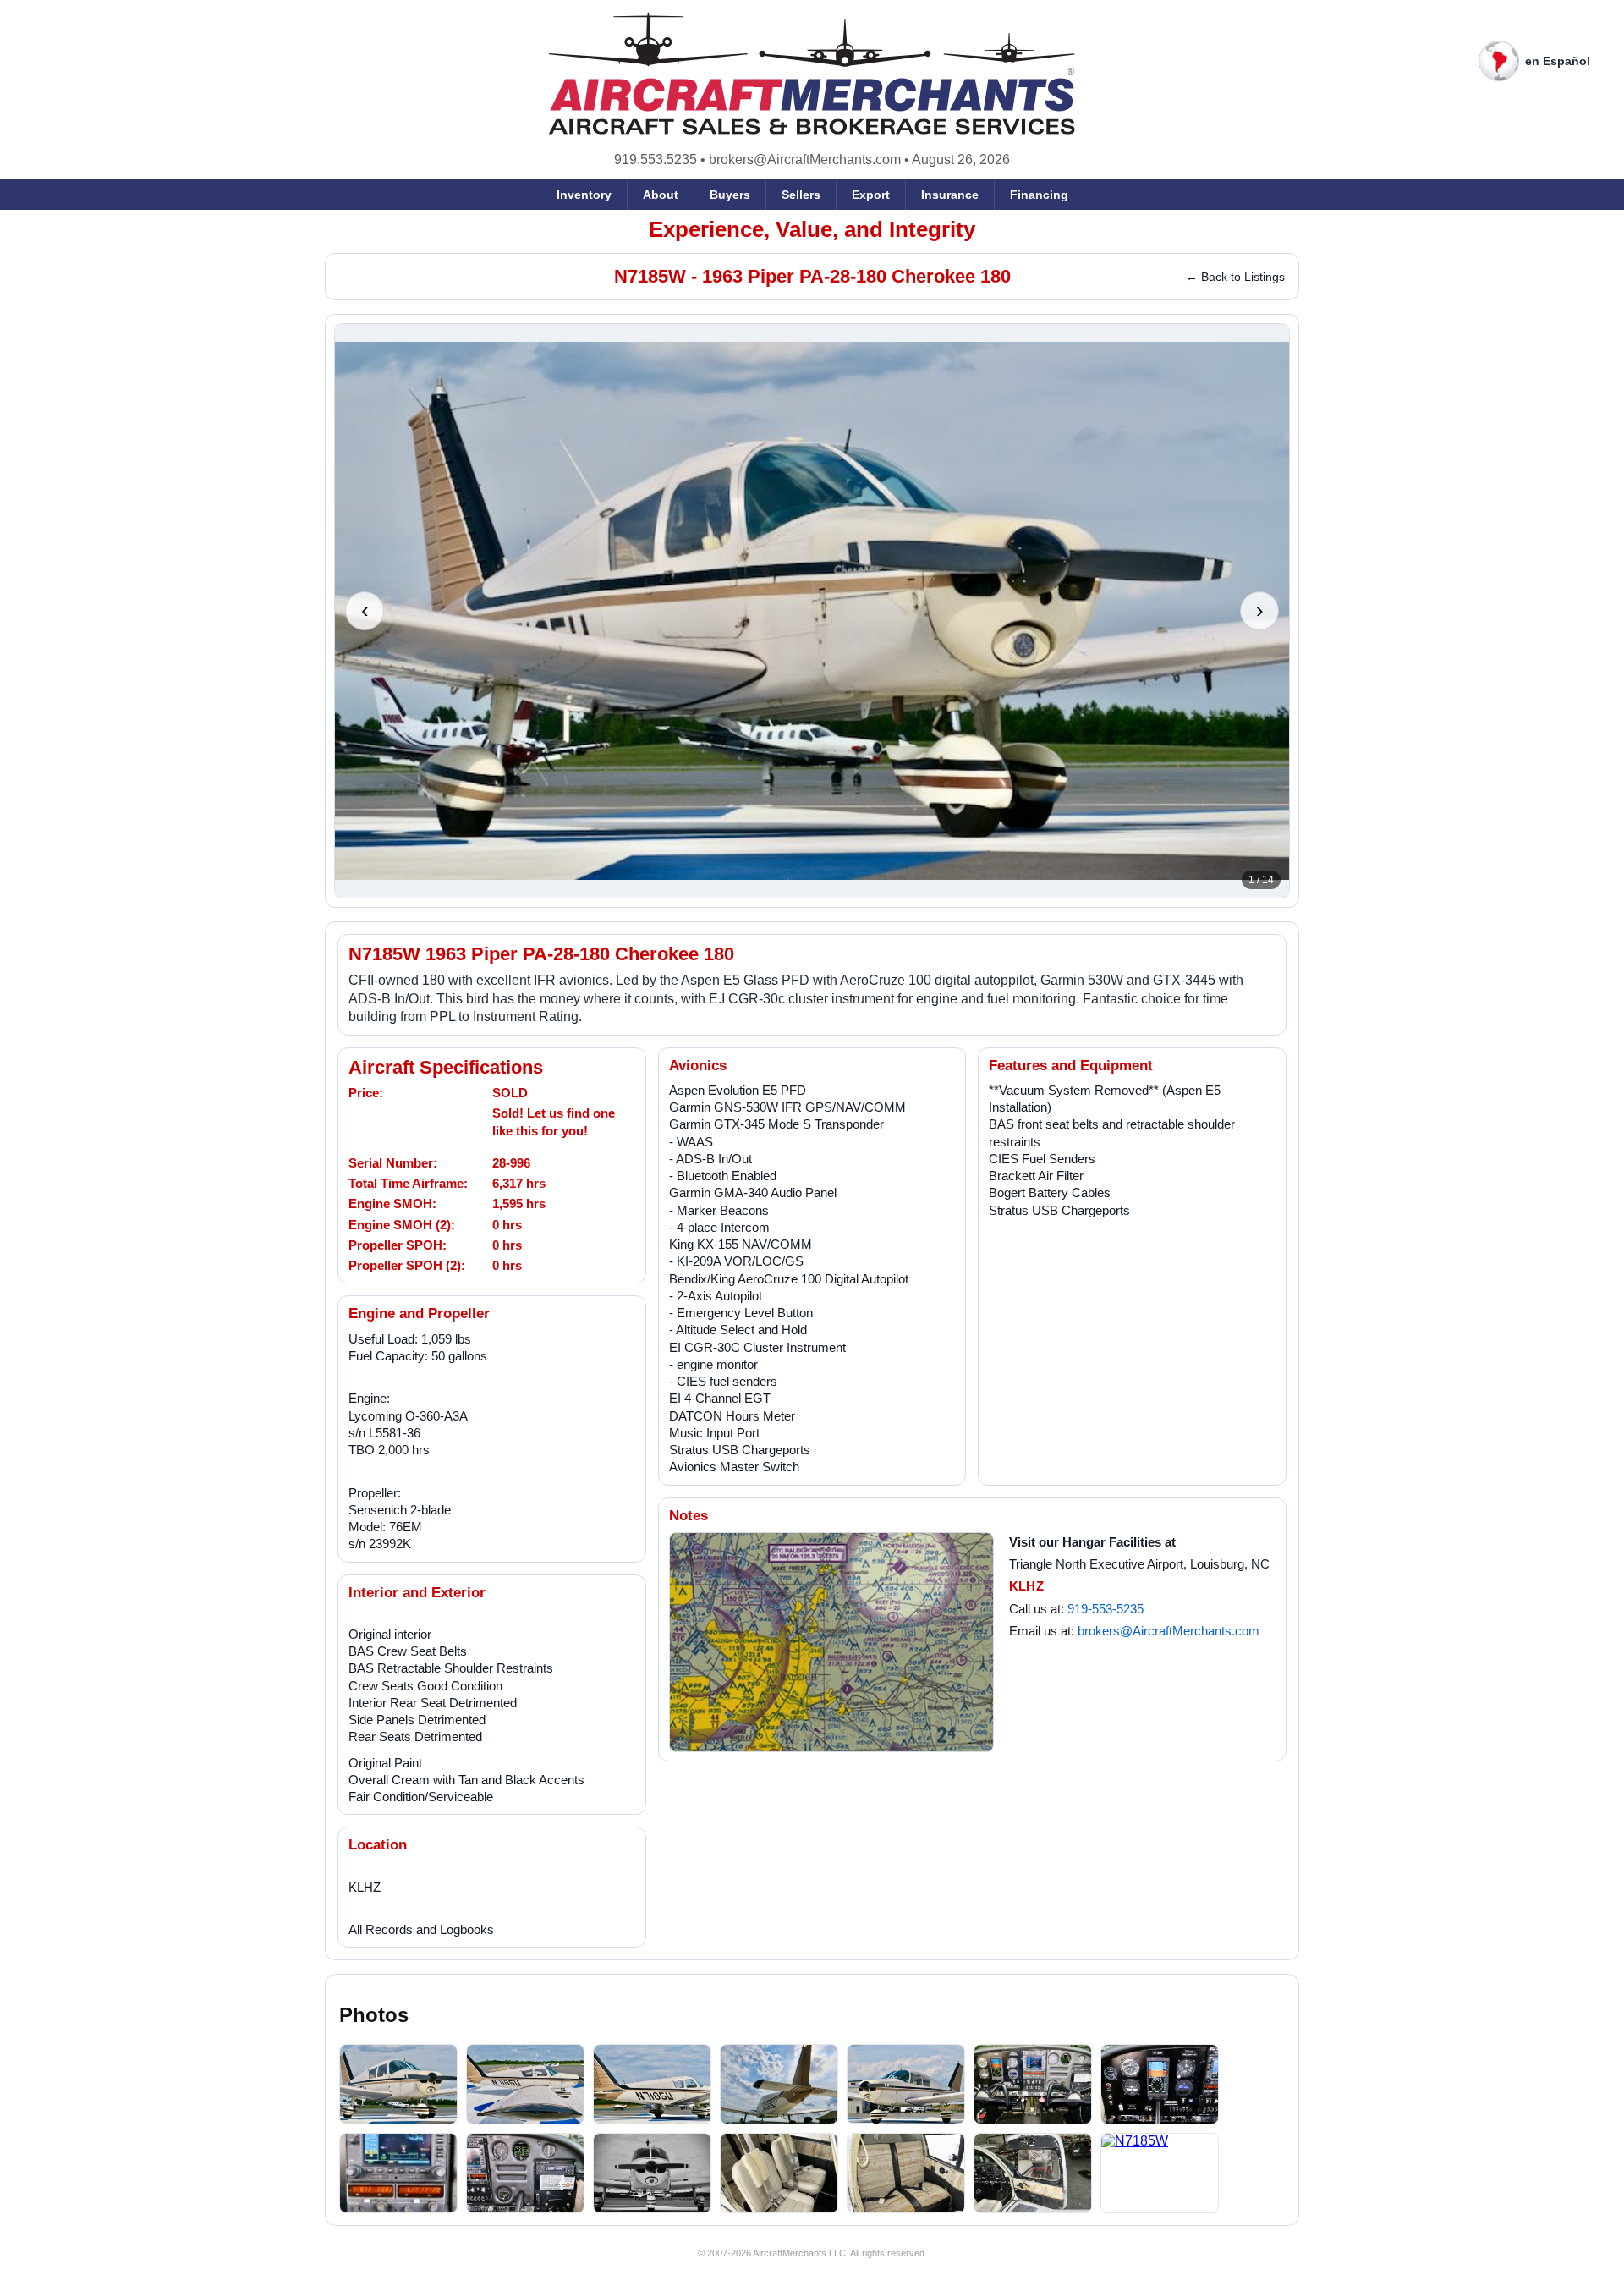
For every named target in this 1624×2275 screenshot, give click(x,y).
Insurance (950, 195)
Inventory (584, 195)
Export (871, 195)
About (661, 195)
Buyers (730, 195)
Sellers (801, 195)
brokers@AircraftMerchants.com (805, 159)
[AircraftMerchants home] (812, 73)
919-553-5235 (1106, 1609)
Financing (1039, 195)
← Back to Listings (1235, 277)
